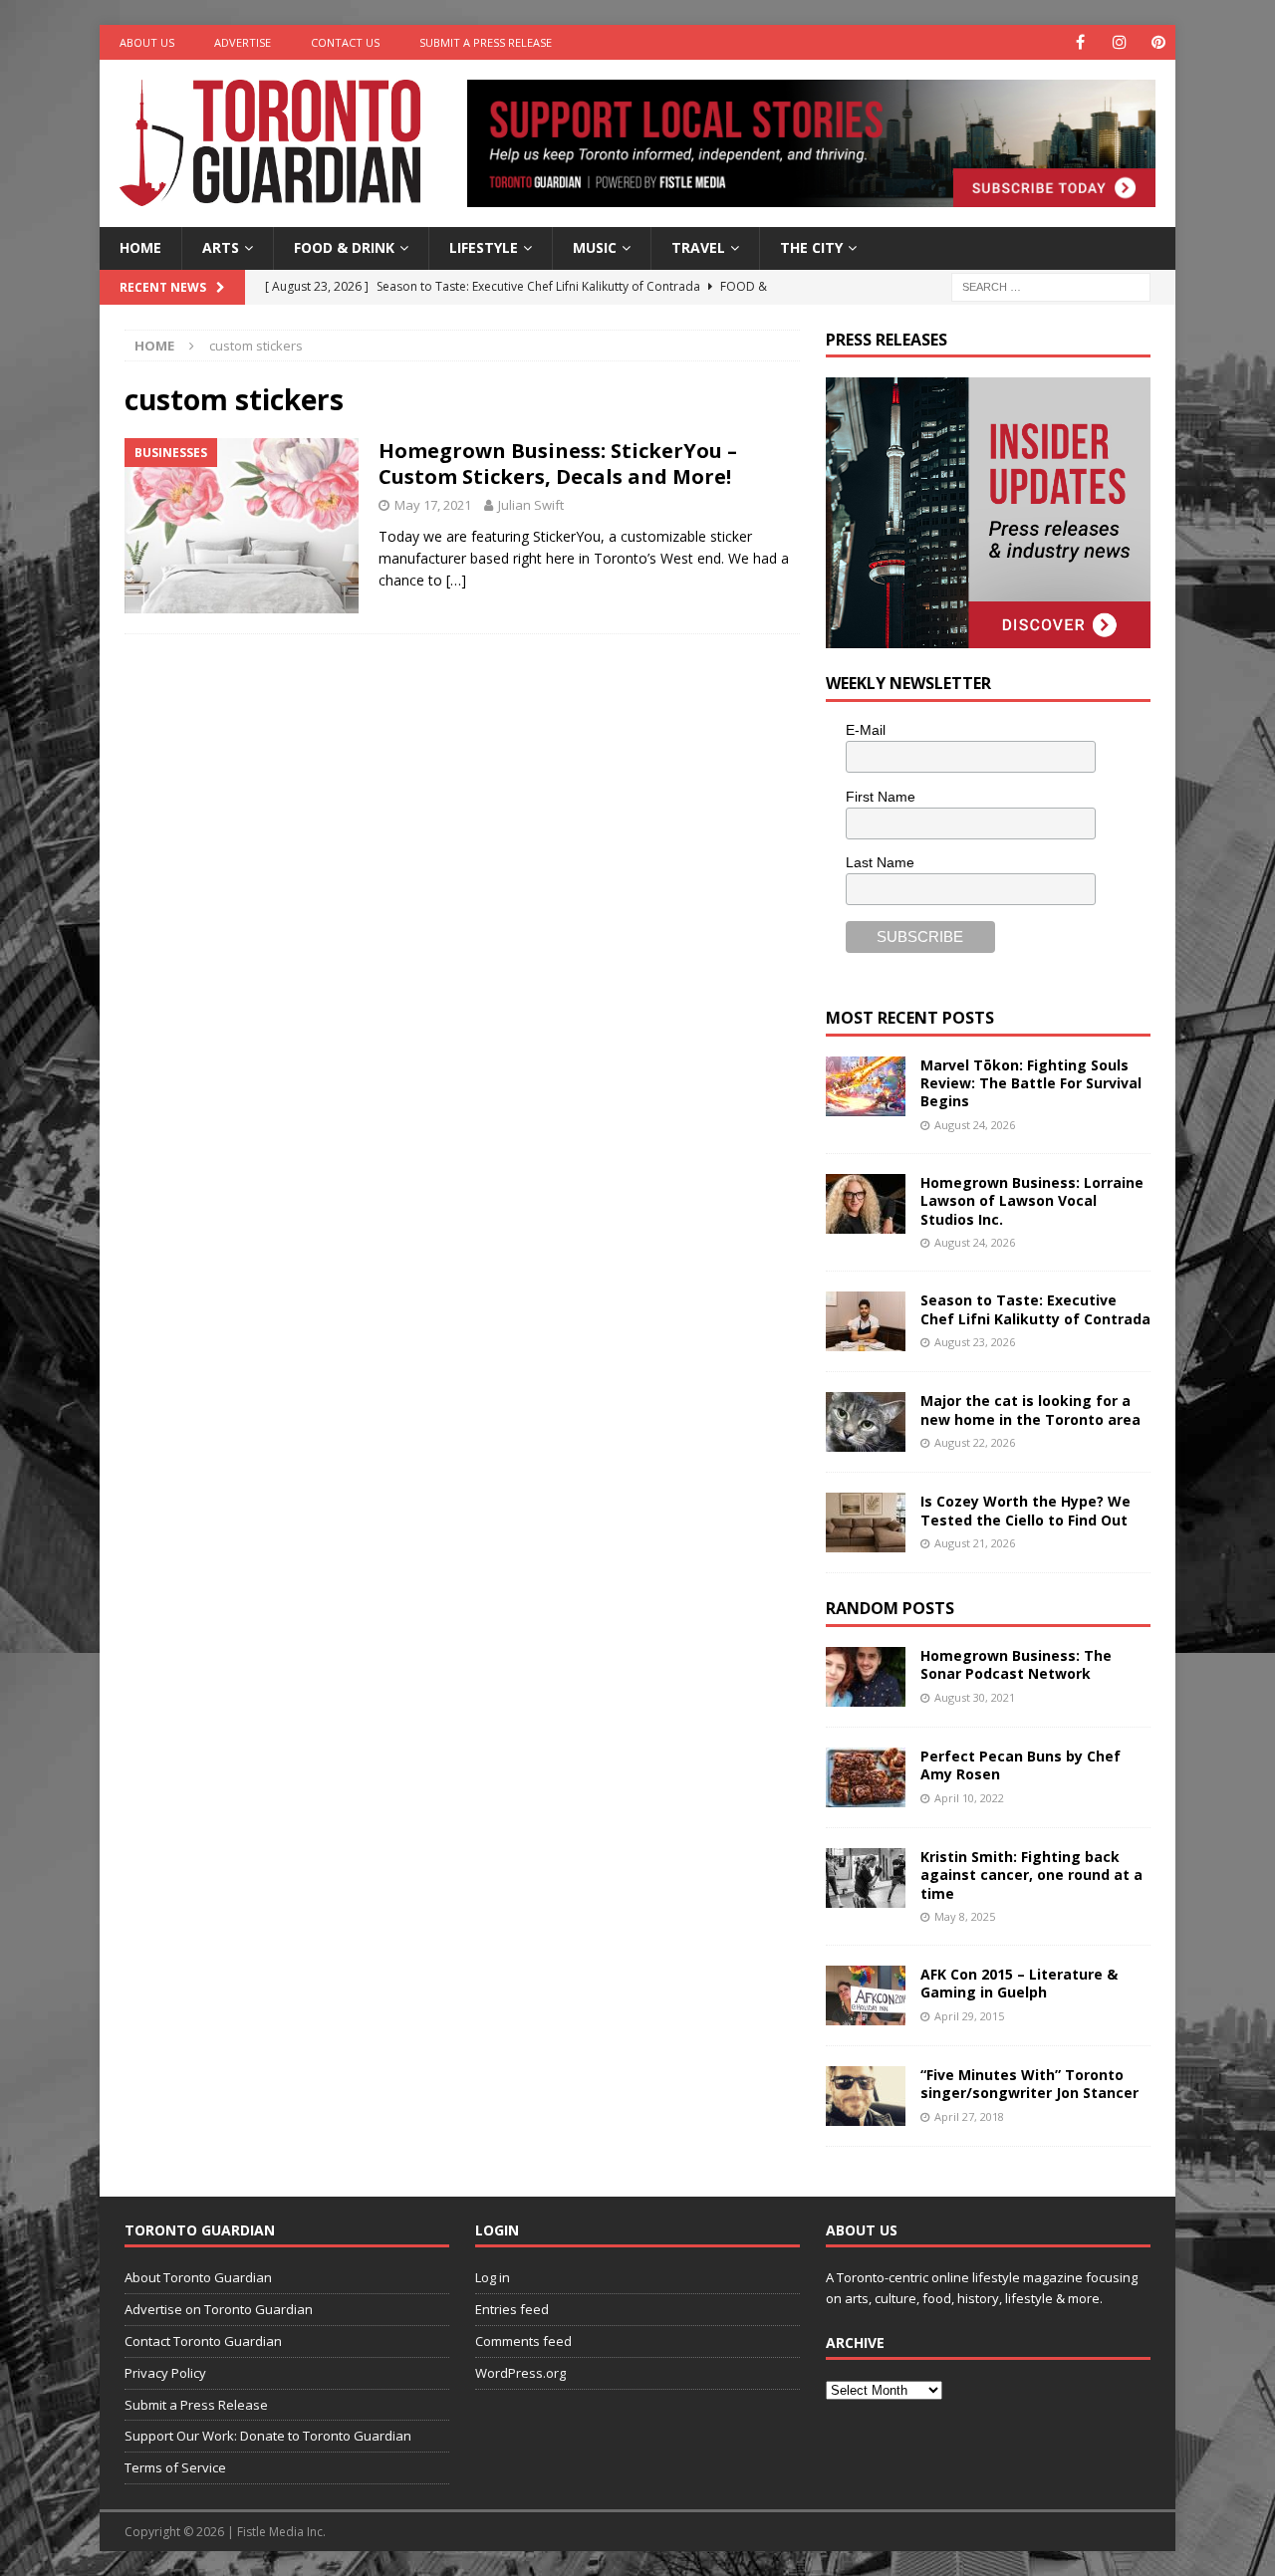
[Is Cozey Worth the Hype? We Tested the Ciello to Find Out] (866, 1522)
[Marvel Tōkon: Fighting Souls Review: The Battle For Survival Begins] (866, 1086)
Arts (221, 247)
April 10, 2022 (969, 1798)
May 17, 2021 (433, 505)
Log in (493, 2277)
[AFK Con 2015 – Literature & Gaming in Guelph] (866, 1995)
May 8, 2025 (965, 1916)
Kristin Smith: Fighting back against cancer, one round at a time (1031, 1874)
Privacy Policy (165, 2373)
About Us (147, 42)
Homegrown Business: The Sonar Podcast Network (1016, 1664)
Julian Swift (531, 505)
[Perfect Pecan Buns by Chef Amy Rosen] (866, 1777)
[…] (456, 580)
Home (140, 247)
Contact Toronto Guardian (203, 2341)
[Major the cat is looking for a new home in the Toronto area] (866, 1422)
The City (811, 247)
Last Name (880, 862)
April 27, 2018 (969, 2116)
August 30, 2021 (975, 1697)
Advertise (243, 42)
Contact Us (345, 42)
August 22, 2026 (975, 1442)
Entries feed (512, 2309)
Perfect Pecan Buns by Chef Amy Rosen (1020, 1765)
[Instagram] (1119, 42)
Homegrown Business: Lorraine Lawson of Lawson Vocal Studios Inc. (1032, 1200)
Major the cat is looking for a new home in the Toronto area (1030, 1409)
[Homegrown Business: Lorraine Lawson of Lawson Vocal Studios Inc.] (866, 1204)
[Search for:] (1051, 285)
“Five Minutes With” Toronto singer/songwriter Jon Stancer (1029, 2084)
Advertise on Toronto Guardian (219, 2309)
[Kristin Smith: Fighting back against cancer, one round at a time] (866, 1878)
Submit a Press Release (486, 42)
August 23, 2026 (975, 1342)
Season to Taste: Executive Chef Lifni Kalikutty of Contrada (1035, 1309)
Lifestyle (484, 247)
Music (595, 247)
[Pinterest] (1158, 42)
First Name (881, 797)
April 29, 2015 (969, 2016)
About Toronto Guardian (198, 2277)
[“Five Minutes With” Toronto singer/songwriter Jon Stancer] (866, 2096)
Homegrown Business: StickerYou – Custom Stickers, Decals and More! (558, 464)
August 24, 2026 (975, 1125)
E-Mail (866, 730)
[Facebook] (1080, 42)
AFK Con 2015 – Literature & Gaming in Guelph (1019, 1983)
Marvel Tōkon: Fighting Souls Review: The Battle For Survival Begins (1031, 1083)
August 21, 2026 (975, 1543)
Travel (698, 247)
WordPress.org (520, 2373)
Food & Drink (344, 247)
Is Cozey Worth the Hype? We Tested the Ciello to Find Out (1025, 1510)
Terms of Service (175, 2467)
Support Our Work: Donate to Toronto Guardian (268, 2436)
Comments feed (523, 2341)
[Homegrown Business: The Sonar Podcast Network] (866, 1677)
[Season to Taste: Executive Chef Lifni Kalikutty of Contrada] (866, 1321)
